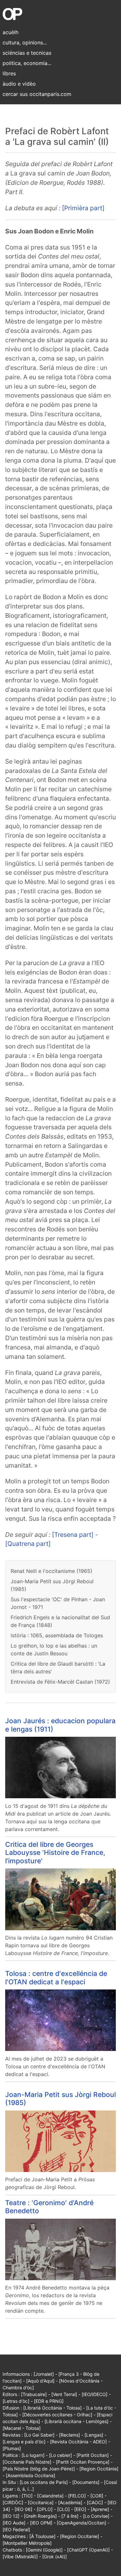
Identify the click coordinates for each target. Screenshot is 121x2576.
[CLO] (63, 2509)
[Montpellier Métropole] (27, 2543)
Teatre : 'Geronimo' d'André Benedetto (49, 2207)
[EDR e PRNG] (49, 2401)
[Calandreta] (50, 2496)
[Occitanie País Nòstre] (27, 2462)
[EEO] (80, 2509)
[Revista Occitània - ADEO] (78, 2442)
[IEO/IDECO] (95, 2394)
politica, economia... (27, 63)
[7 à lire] (70, 2516)
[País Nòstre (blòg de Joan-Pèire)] (39, 2469)
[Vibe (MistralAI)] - (22, 2557)
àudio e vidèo (19, 84)
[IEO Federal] (16, 2529)
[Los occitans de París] (44, 2482)
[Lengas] (94, 2435)
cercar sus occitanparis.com (37, 94)
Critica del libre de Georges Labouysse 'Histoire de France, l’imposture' (55, 1852)
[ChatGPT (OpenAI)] (88, 2550)
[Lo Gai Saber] (39, 2435)
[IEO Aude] (14, 2523)
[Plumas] (12, 2448)
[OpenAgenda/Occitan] (81, 2523)
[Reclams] (70, 2435)
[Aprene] (100, 2509)
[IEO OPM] (41, 2523)
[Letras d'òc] (16, 2401)
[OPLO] (45, 2509)
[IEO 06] (23, 2509)
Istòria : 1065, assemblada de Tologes (57, 1635)
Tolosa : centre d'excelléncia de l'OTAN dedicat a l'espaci (56, 1977)
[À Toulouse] (42, 2536)
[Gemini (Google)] (44, 2550)
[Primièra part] (83, 208)
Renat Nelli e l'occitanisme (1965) (51, 1571)
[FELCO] (77, 2496)
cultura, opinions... (25, 42)
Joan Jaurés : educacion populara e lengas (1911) (60, 1725)
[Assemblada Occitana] (30, 2475)
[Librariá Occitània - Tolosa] (52, 2408)
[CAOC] (95, 2502)
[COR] (97, 2496)
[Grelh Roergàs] (40, 2516)
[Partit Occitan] (93, 2455)
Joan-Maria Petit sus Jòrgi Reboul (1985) (60, 2098)
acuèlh (10, 32)
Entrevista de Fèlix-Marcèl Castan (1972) (60, 1682)
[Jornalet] (44, 2374)
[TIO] (27, 2496)
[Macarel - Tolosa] (22, 2428)
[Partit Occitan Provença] (83, 2462)
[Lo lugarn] (33, 2455)
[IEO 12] (11, 2516)
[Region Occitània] (99, 2469)
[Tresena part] (73, 1535)
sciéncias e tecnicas (27, 53)
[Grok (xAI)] (55, 2557)
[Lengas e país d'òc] (24, 2442)
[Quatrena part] (28, 1544)
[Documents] (86, 2482)
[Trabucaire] (34, 2394)
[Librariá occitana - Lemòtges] (76, 2421)
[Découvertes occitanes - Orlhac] (57, 2415)
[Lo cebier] (60, 2455)
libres (9, 73)
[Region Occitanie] (80, 2536)
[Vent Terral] (64, 2394)
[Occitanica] (41, 2502)
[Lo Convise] (96, 2516)
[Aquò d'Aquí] (40, 2381)
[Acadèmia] (70, 2502)
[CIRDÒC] (13, 2502)
